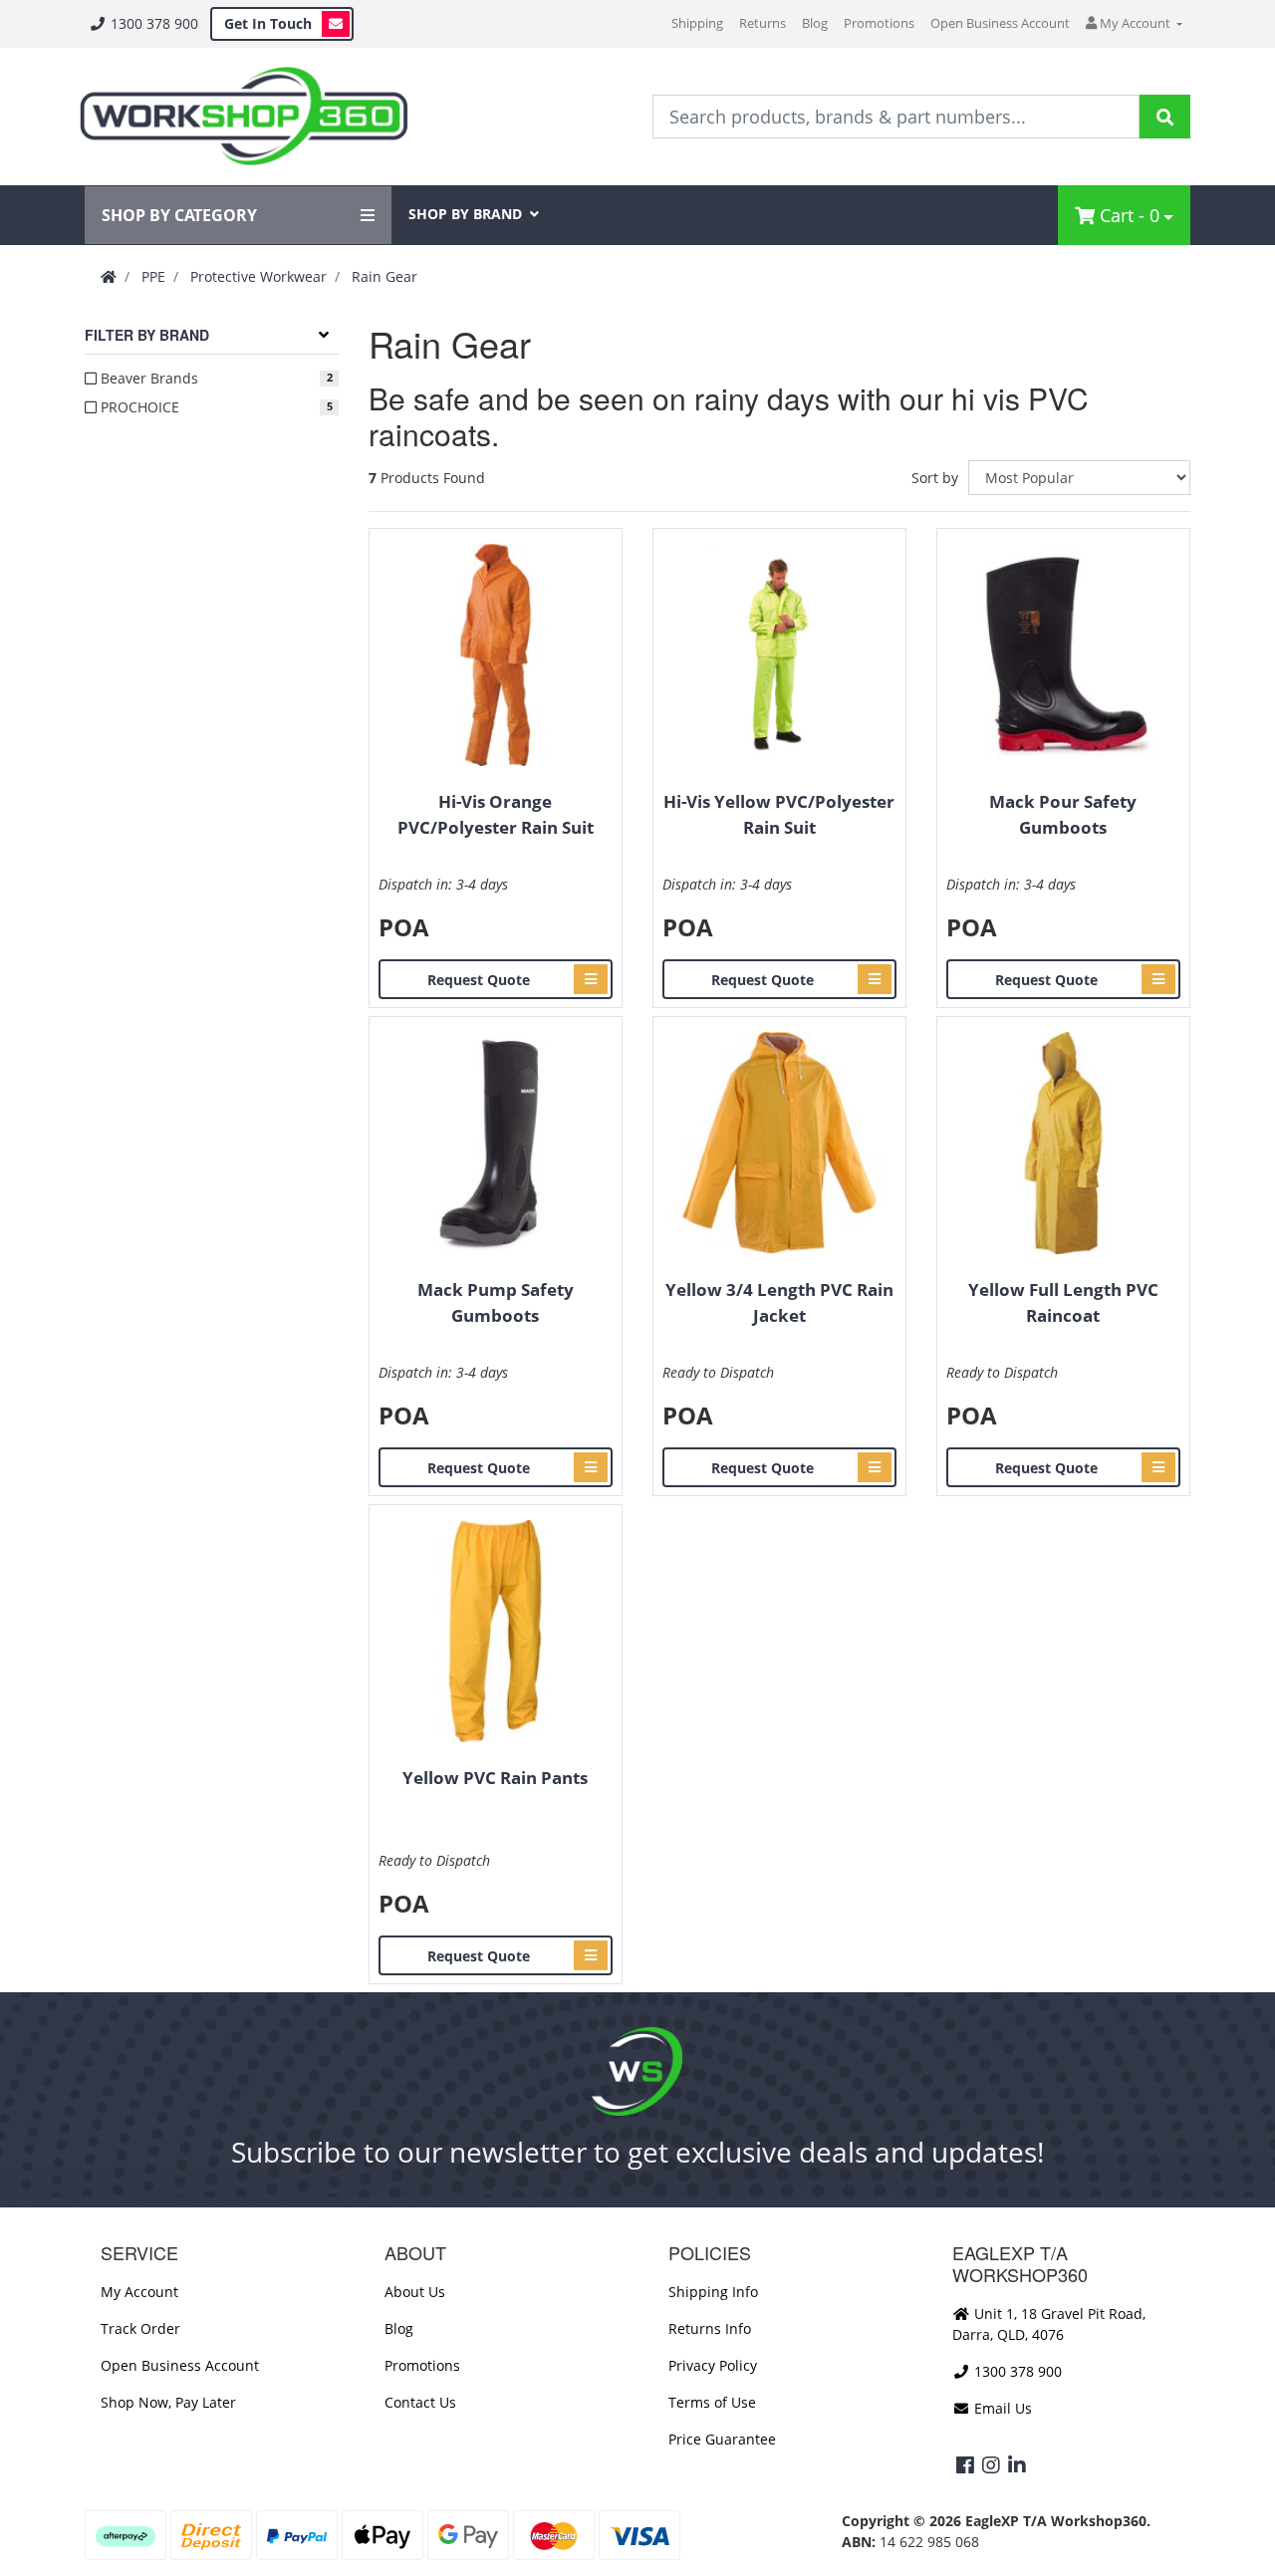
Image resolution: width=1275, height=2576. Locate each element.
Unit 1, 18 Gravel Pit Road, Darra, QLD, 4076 (1049, 2324)
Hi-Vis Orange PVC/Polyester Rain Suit (496, 814)
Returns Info (710, 2328)
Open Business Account (1000, 23)
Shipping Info (713, 2292)
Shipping (697, 23)
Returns (763, 23)
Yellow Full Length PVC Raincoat (1063, 1302)
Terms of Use (712, 2402)
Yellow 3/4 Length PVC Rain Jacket (779, 1302)
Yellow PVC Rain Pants (495, 1778)
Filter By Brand (147, 335)
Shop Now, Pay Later (168, 2402)
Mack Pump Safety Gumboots (496, 1302)
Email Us (1001, 2408)
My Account (139, 2292)
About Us (415, 2292)
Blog (815, 23)
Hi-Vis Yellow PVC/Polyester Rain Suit (779, 814)
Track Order (140, 2328)
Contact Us (420, 2402)
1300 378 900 (152, 23)
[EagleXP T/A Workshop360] (244, 117)
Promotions (879, 23)
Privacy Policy (713, 2365)
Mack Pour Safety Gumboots (1063, 814)
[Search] (1165, 117)
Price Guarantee (722, 2439)
